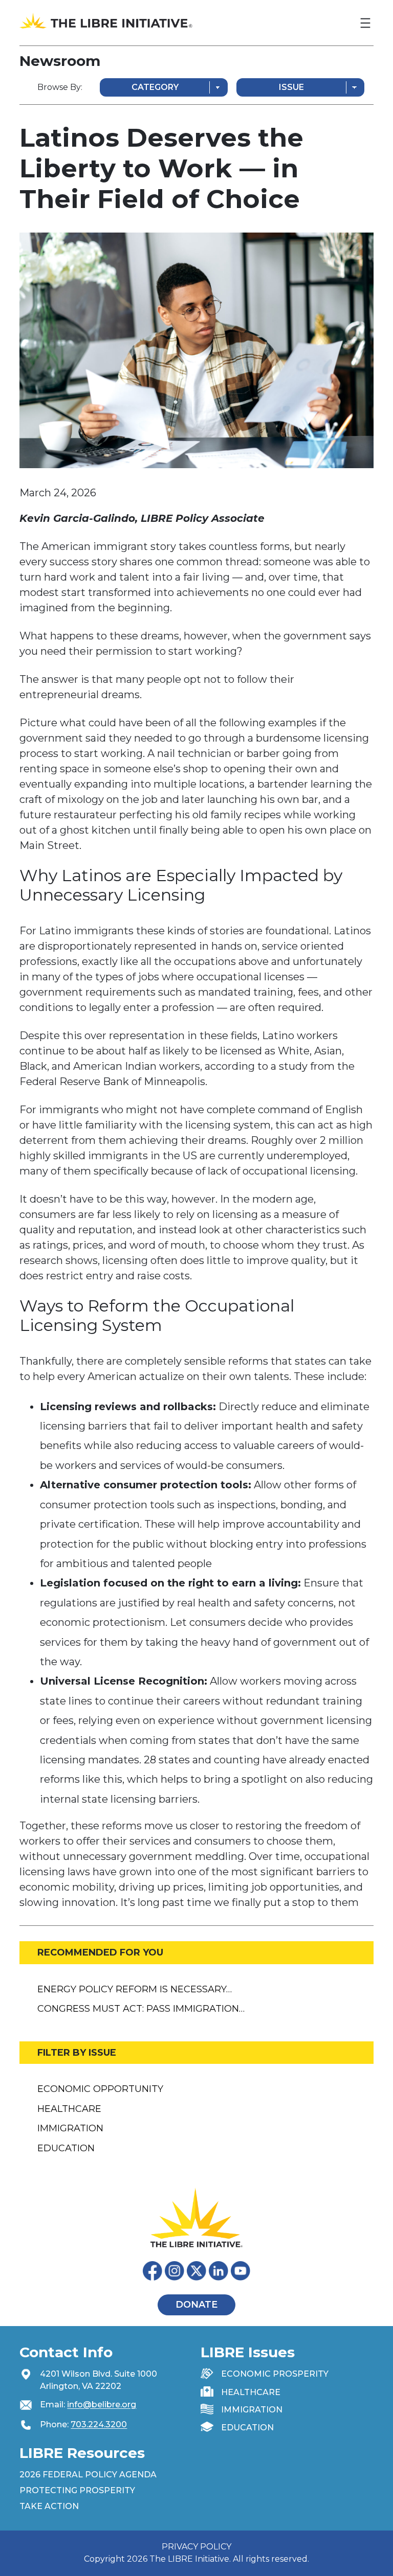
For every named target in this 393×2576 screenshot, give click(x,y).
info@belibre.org (102, 2405)
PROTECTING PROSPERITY (77, 2490)
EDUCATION (247, 2428)
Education (66, 2148)
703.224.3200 (99, 2424)
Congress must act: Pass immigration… (141, 2009)
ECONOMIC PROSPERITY (275, 2374)
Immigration (70, 2128)
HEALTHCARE (251, 2392)
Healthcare (69, 2109)
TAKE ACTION (49, 2506)
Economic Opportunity (100, 2089)
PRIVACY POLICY (196, 2547)
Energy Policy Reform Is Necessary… (135, 1989)
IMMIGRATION (252, 2410)
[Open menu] (365, 23)
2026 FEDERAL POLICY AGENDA (88, 2475)
